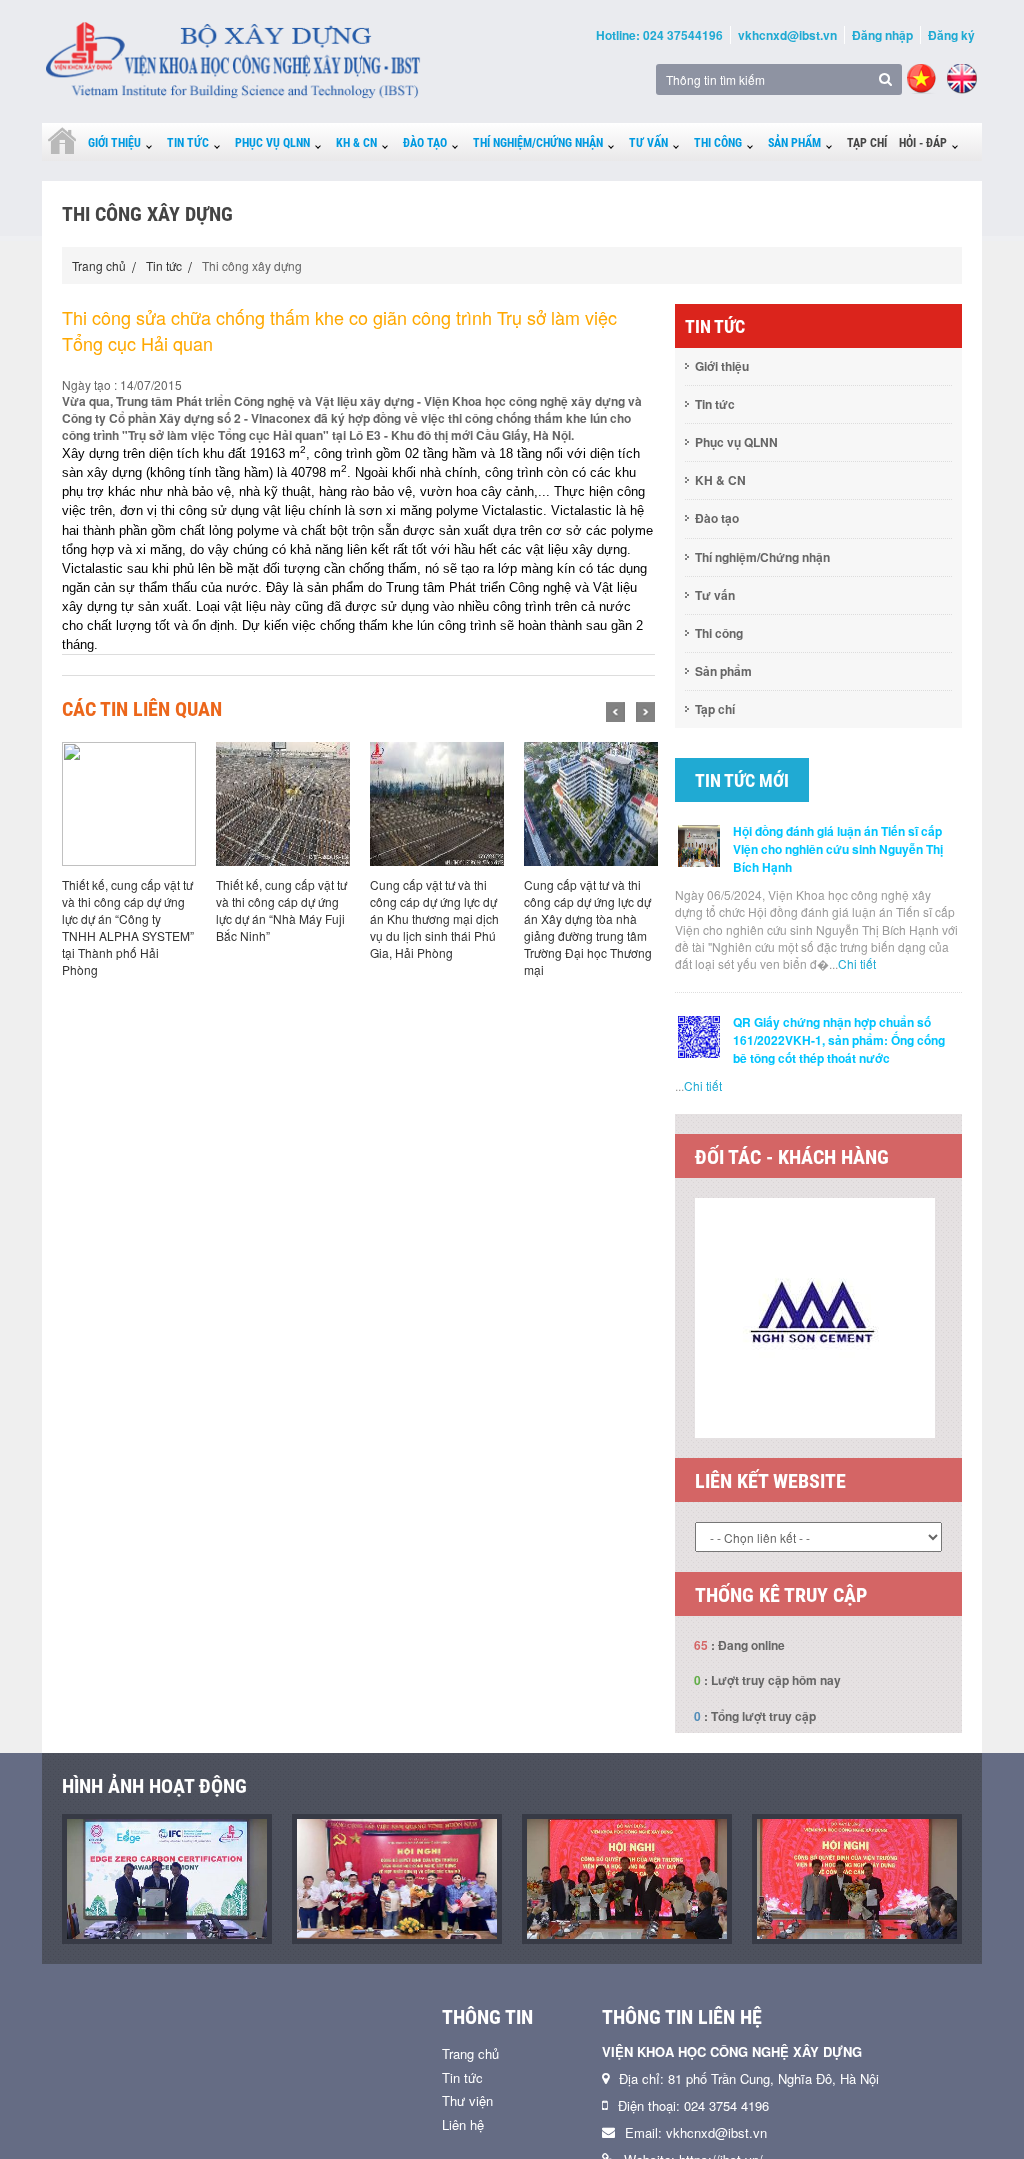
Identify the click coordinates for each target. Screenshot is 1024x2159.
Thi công (718, 143)
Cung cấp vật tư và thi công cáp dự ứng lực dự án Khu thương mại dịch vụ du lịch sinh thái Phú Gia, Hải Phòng (434, 919)
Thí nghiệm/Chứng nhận (538, 143)
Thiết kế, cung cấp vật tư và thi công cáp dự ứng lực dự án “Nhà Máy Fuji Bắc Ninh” (281, 910)
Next (645, 712)
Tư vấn (648, 143)
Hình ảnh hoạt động (154, 1786)
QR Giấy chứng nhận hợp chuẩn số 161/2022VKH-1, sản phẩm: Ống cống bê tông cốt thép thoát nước (839, 1040)
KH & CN (356, 143)
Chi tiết (857, 963)
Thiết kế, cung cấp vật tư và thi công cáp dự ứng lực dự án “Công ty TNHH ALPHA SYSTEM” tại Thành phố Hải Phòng (128, 927)
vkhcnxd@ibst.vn (787, 35)
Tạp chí (867, 143)
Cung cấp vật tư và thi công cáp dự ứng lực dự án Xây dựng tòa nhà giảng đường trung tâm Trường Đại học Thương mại (588, 927)
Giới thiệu (114, 143)
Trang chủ (99, 265)
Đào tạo (425, 143)
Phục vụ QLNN (272, 143)
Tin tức (188, 143)
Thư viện (467, 2100)
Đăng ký (951, 35)
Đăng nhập (882, 35)
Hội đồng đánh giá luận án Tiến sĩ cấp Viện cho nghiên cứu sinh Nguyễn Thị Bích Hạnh (838, 849)
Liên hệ (463, 2124)
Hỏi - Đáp (923, 143)
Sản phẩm (794, 143)
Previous (615, 712)
